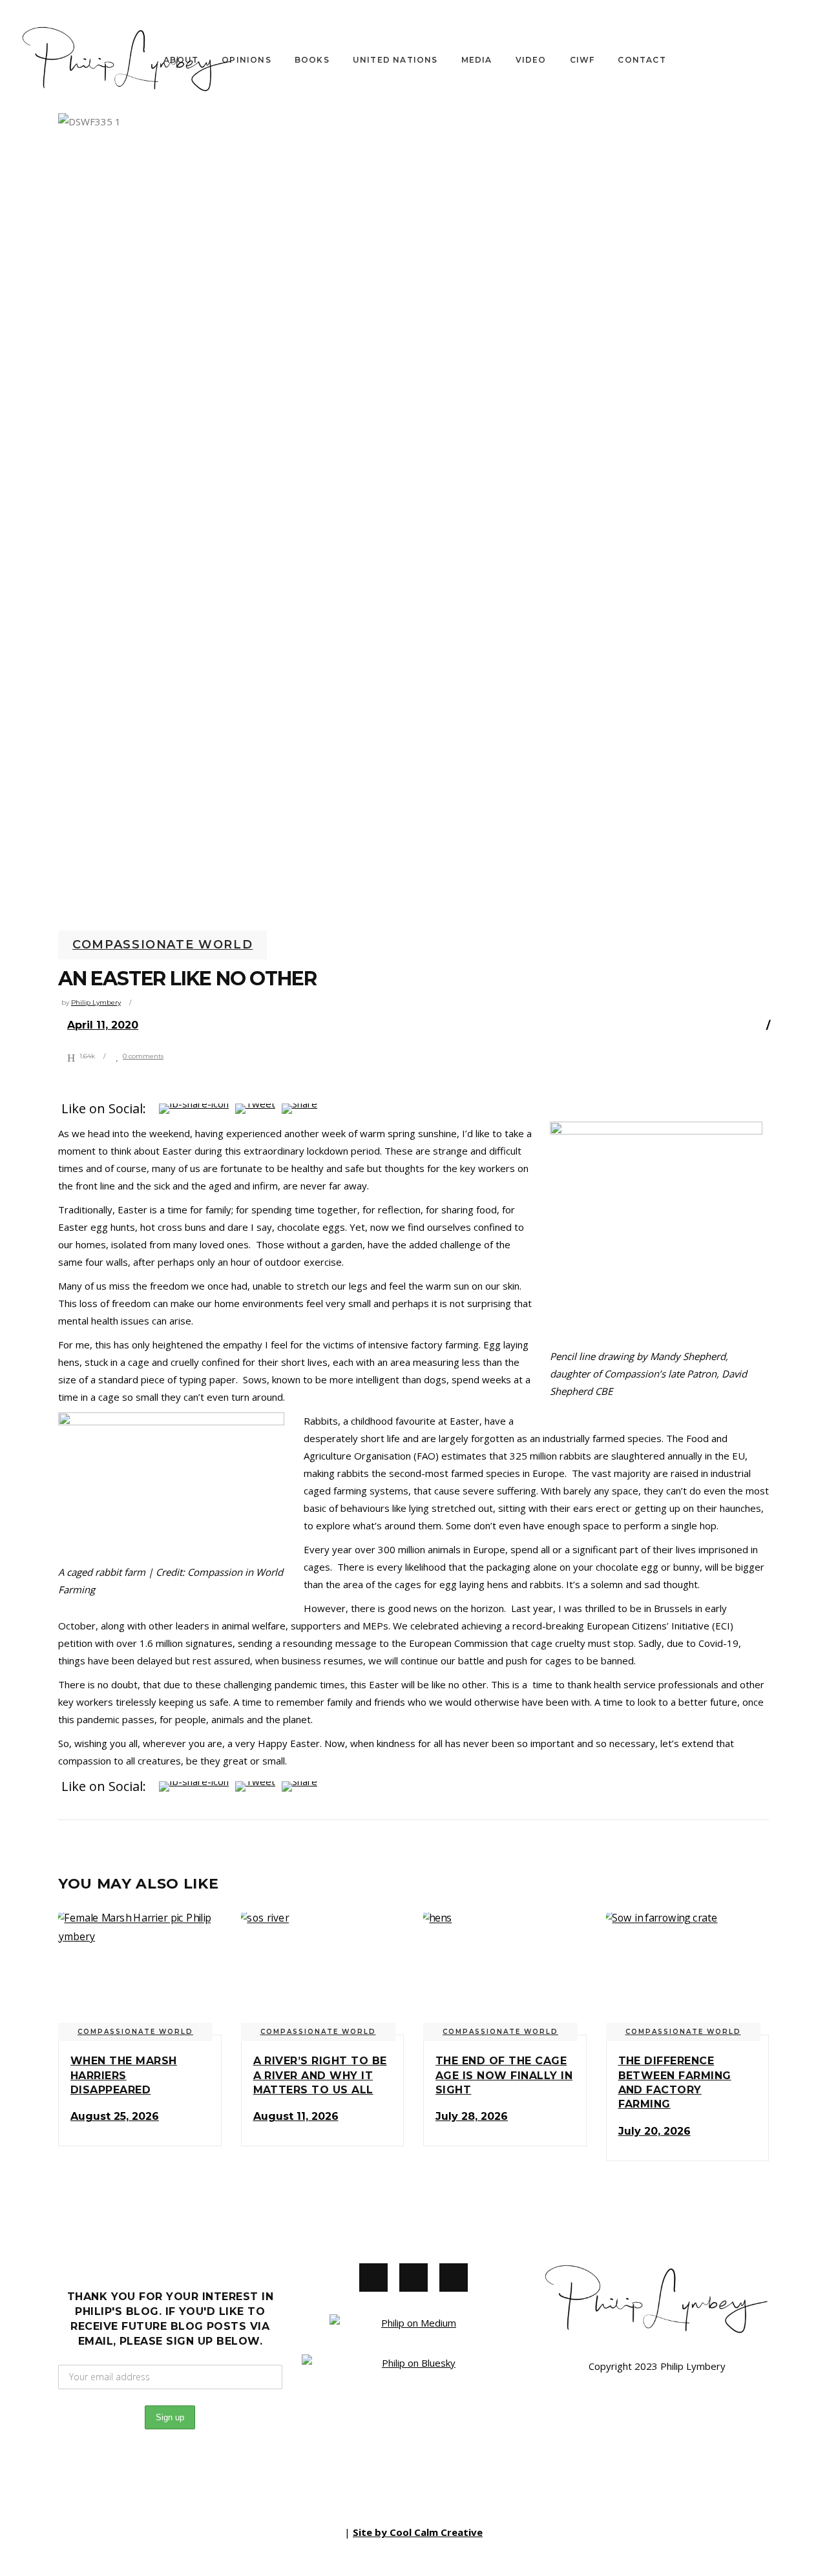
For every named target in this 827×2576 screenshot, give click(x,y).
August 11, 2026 (296, 2116)
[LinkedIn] (454, 2278)
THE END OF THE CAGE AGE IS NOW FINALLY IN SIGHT (504, 2075)
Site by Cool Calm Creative (418, 2532)
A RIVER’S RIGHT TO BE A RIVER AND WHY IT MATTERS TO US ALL (320, 2075)
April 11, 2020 (103, 1025)
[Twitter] (413, 2278)
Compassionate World (162, 945)
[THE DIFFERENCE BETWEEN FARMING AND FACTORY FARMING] (688, 1974)
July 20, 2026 (654, 2131)
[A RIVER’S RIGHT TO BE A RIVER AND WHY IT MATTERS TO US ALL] (323, 1974)
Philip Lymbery (96, 1002)
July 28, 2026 (472, 2116)
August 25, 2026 (115, 2116)
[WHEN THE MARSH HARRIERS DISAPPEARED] (140, 1974)
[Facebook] (373, 2278)
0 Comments (143, 1056)
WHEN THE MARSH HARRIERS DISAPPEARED (124, 2075)
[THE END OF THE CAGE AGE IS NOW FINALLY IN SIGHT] (505, 1974)
